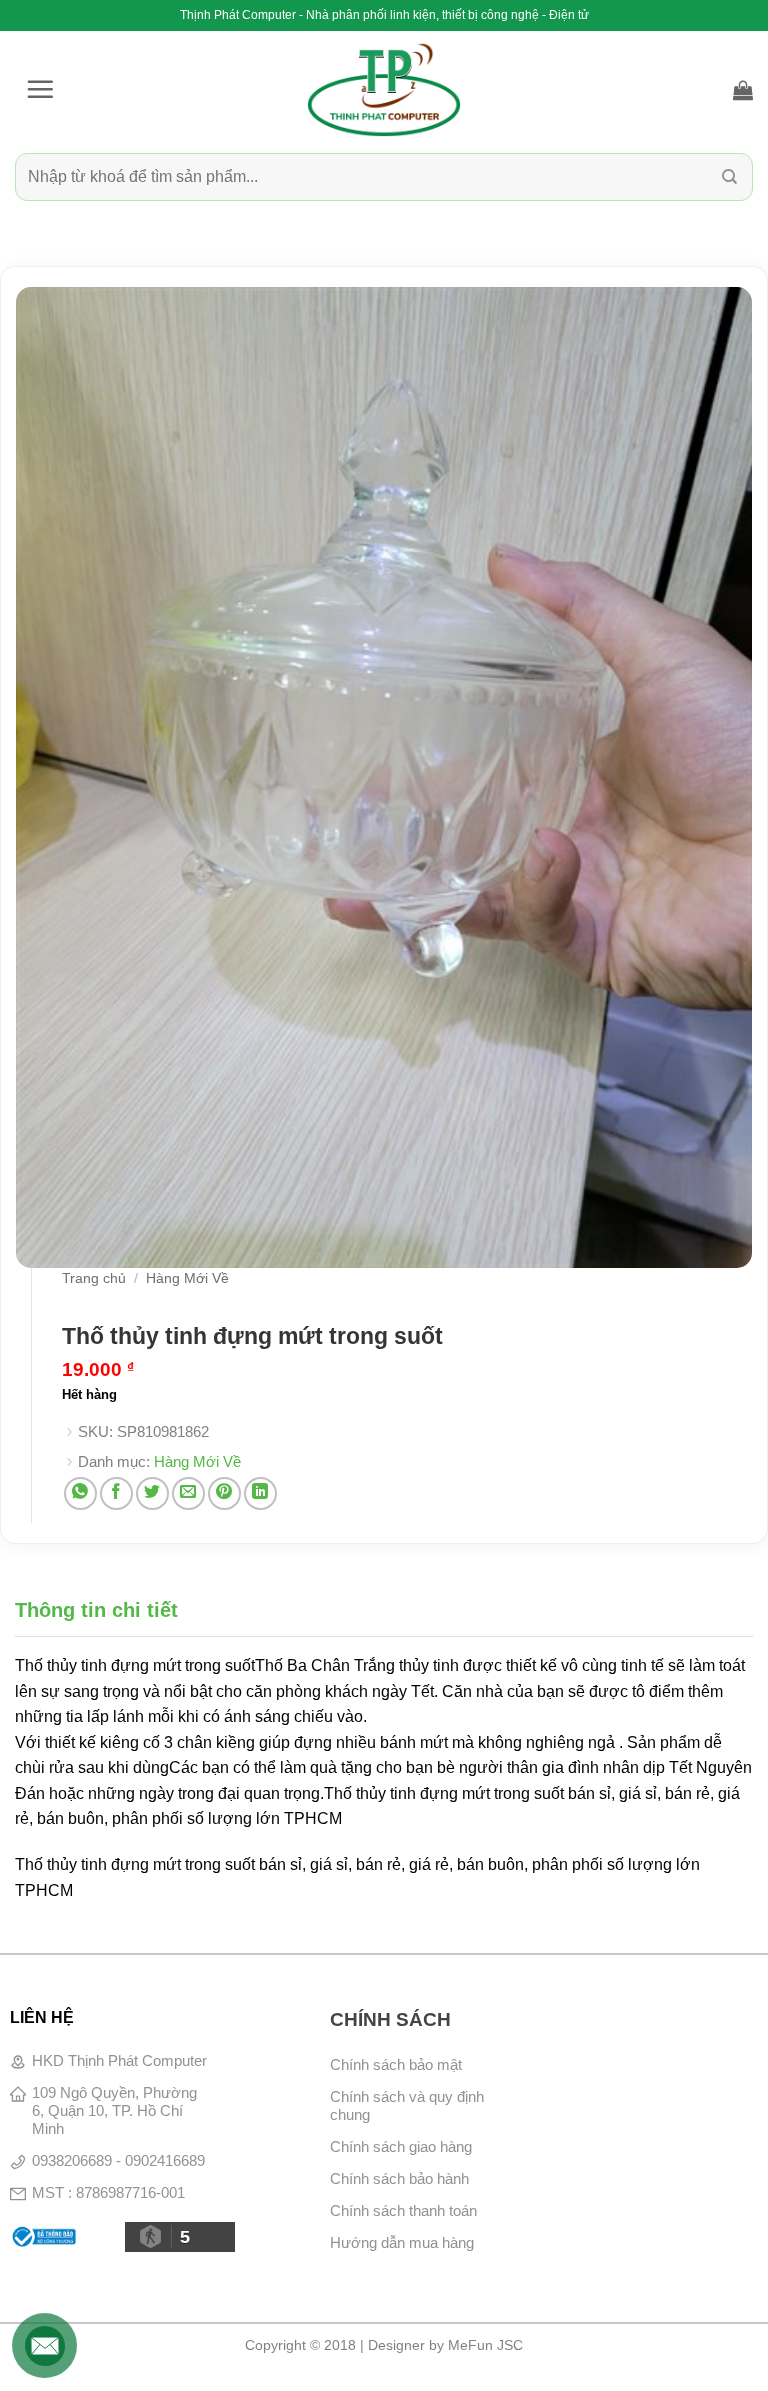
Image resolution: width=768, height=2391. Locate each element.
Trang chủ (94, 1278)
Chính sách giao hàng (401, 2146)
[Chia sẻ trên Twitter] (152, 1493)
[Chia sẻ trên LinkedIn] (260, 1493)
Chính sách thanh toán (403, 2210)
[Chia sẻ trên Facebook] (116, 1493)
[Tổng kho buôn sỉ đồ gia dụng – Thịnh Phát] (384, 90)
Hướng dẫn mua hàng (402, 2242)
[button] (40, 89)
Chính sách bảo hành (399, 2178)
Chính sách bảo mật (396, 2064)
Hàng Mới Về (187, 1278)
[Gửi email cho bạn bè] (188, 1493)
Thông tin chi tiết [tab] (96, 1610)
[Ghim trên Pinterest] (224, 1493)
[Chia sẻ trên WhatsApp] (80, 1493)
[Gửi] (729, 176)
